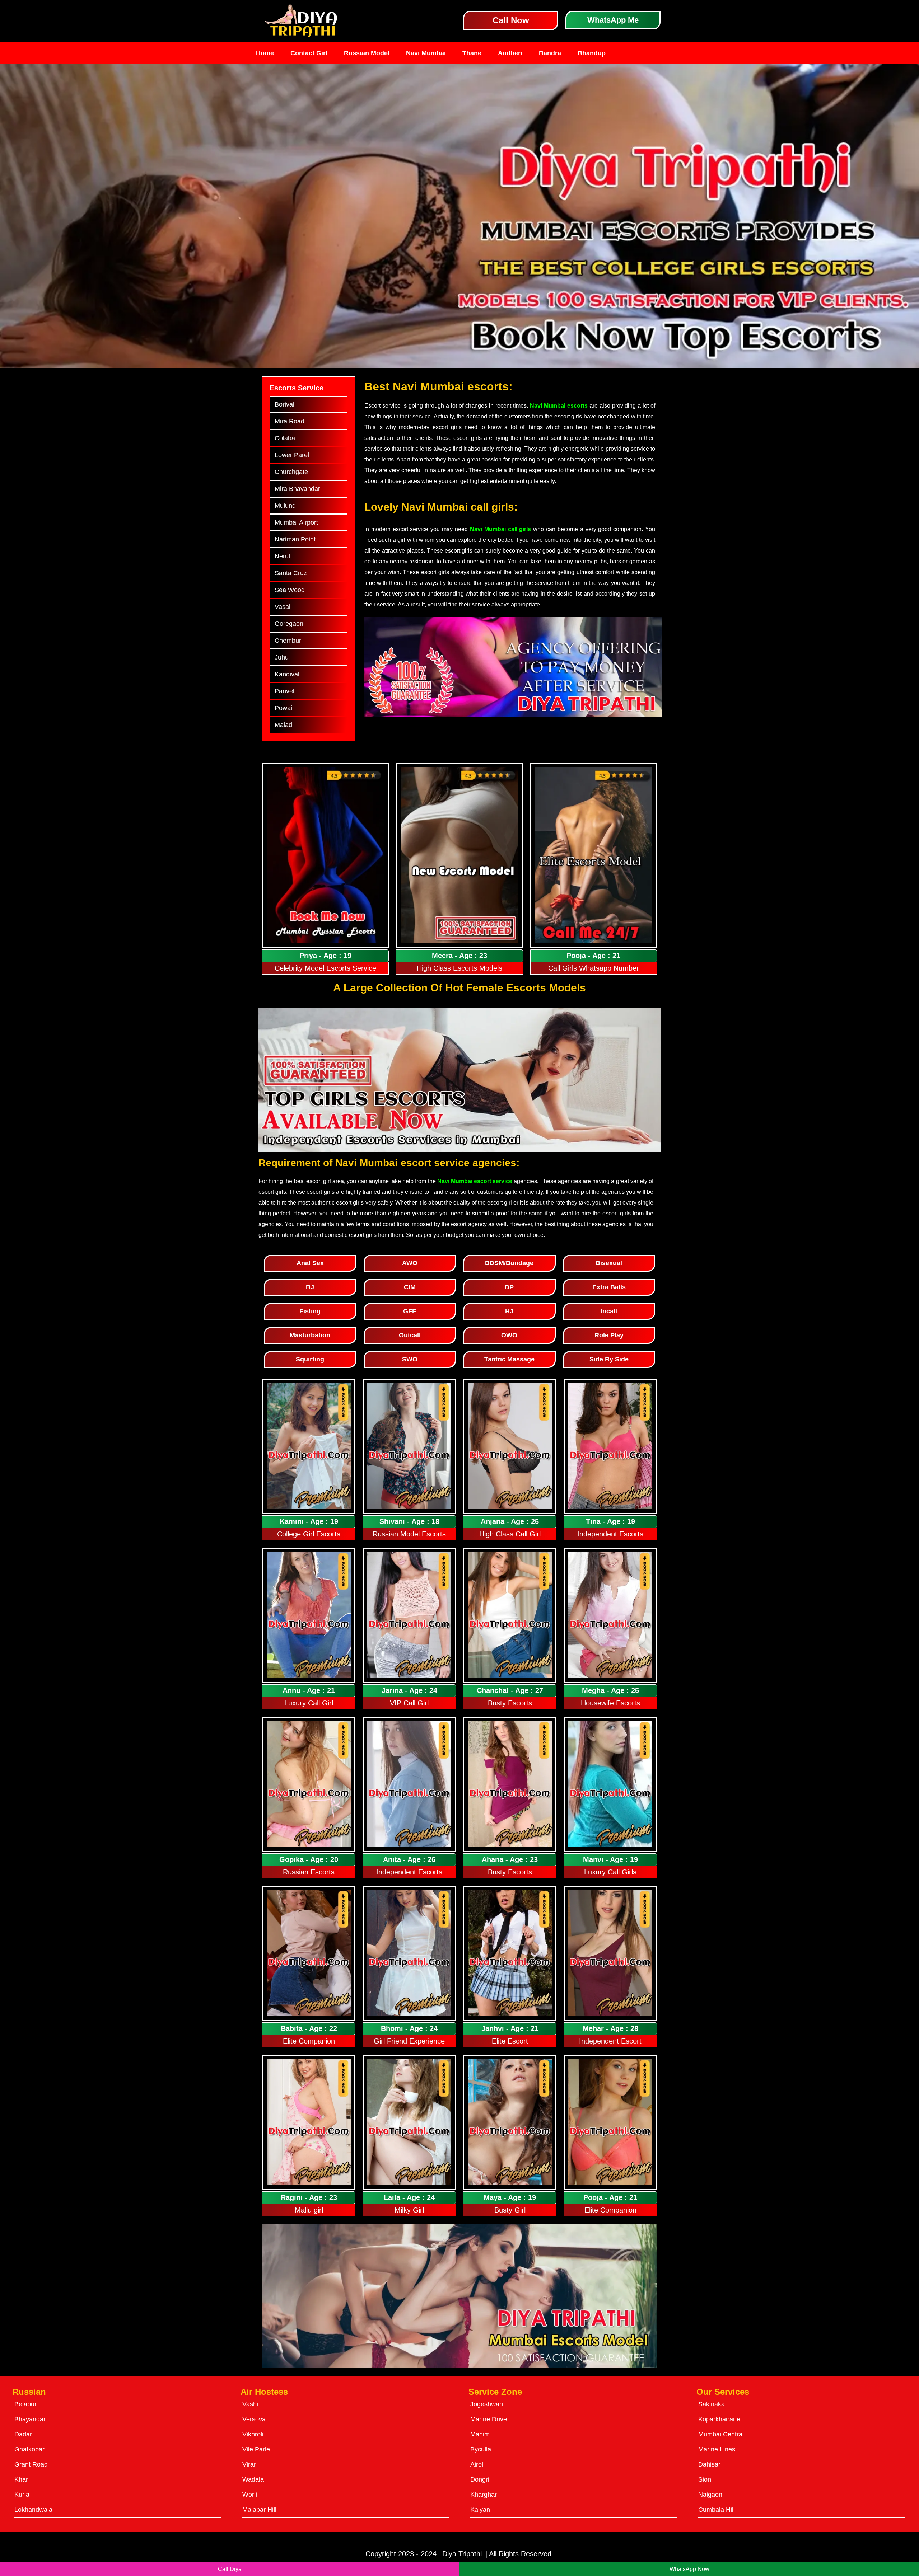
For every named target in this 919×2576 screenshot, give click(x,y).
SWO (410, 1359)
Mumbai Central (721, 2434)
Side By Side (609, 1359)
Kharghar (484, 2495)
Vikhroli (253, 2434)
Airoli (477, 2464)
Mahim (480, 2434)
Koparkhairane (719, 2419)
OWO (509, 1335)
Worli (250, 2495)
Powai (283, 708)
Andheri (510, 53)
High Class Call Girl (510, 1534)
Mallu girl (309, 2210)
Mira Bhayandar (297, 489)
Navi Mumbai (426, 53)
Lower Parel (292, 455)
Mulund (285, 506)
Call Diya (230, 2569)
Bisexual (609, 1263)
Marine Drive (489, 2419)
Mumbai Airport (296, 522)
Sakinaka (712, 2404)
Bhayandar (30, 2419)
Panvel (284, 691)
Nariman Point (295, 539)
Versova (254, 2419)
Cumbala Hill (717, 2510)
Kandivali (288, 674)
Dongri (480, 2479)
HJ (509, 1311)
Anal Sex (310, 1263)
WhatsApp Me (613, 20)
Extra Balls (609, 1287)
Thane (472, 53)
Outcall (410, 1335)
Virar (249, 2464)
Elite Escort (510, 2041)
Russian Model (367, 53)
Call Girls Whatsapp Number (594, 968)
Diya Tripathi (462, 2554)
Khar (21, 2479)
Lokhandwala (33, 2510)
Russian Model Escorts (409, 1534)
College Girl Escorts (309, 1534)
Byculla (481, 2449)
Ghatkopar (29, 2449)
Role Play (609, 1335)
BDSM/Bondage (509, 1263)
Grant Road (31, 2464)
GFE (410, 1311)
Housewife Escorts (610, 1703)
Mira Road (290, 421)
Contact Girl (309, 53)
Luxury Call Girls (610, 1872)
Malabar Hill (259, 2510)
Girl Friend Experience (409, 2041)
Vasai (283, 607)
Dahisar (709, 2464)
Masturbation (310, 1335)
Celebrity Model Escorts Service (325, 968)
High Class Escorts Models (459, 968)
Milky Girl (409, 2210)
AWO (410, 1263)
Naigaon (710, 2495)
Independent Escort (610, 2041)
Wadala (253, 2479)
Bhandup (592, 53)
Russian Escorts (309, 1872)
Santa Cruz (291, 573)
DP (509, 1287)
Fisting (310, 1311)
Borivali (285, 404)
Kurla (22, 2495)
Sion (705, 2479)
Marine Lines (717, 2449)
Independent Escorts (610, 1534)
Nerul (282, 556)
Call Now (511, 20)
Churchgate (291, 472)
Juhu (282, 657)
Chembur (288, 641)
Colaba (285, 438)
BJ (310, 1287)
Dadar (23, 2434)
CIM (410, 1287)
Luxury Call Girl (309, 1703)
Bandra (550, 53)
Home (265, 53)
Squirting (310, 1359)
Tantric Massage (509, 1359)
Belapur (25, 2404)
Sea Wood (290, 590)
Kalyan (480, 2510)
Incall (609, 1311)
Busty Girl (510, 2210)
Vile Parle (256, 2449)
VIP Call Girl (409, 1703)
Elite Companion (309, 2041)
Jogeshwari (487, 2404)
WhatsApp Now (689, 2569)
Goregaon (289, 624)
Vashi (250, 2404)
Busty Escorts (510, 1703)
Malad (283, 725)
